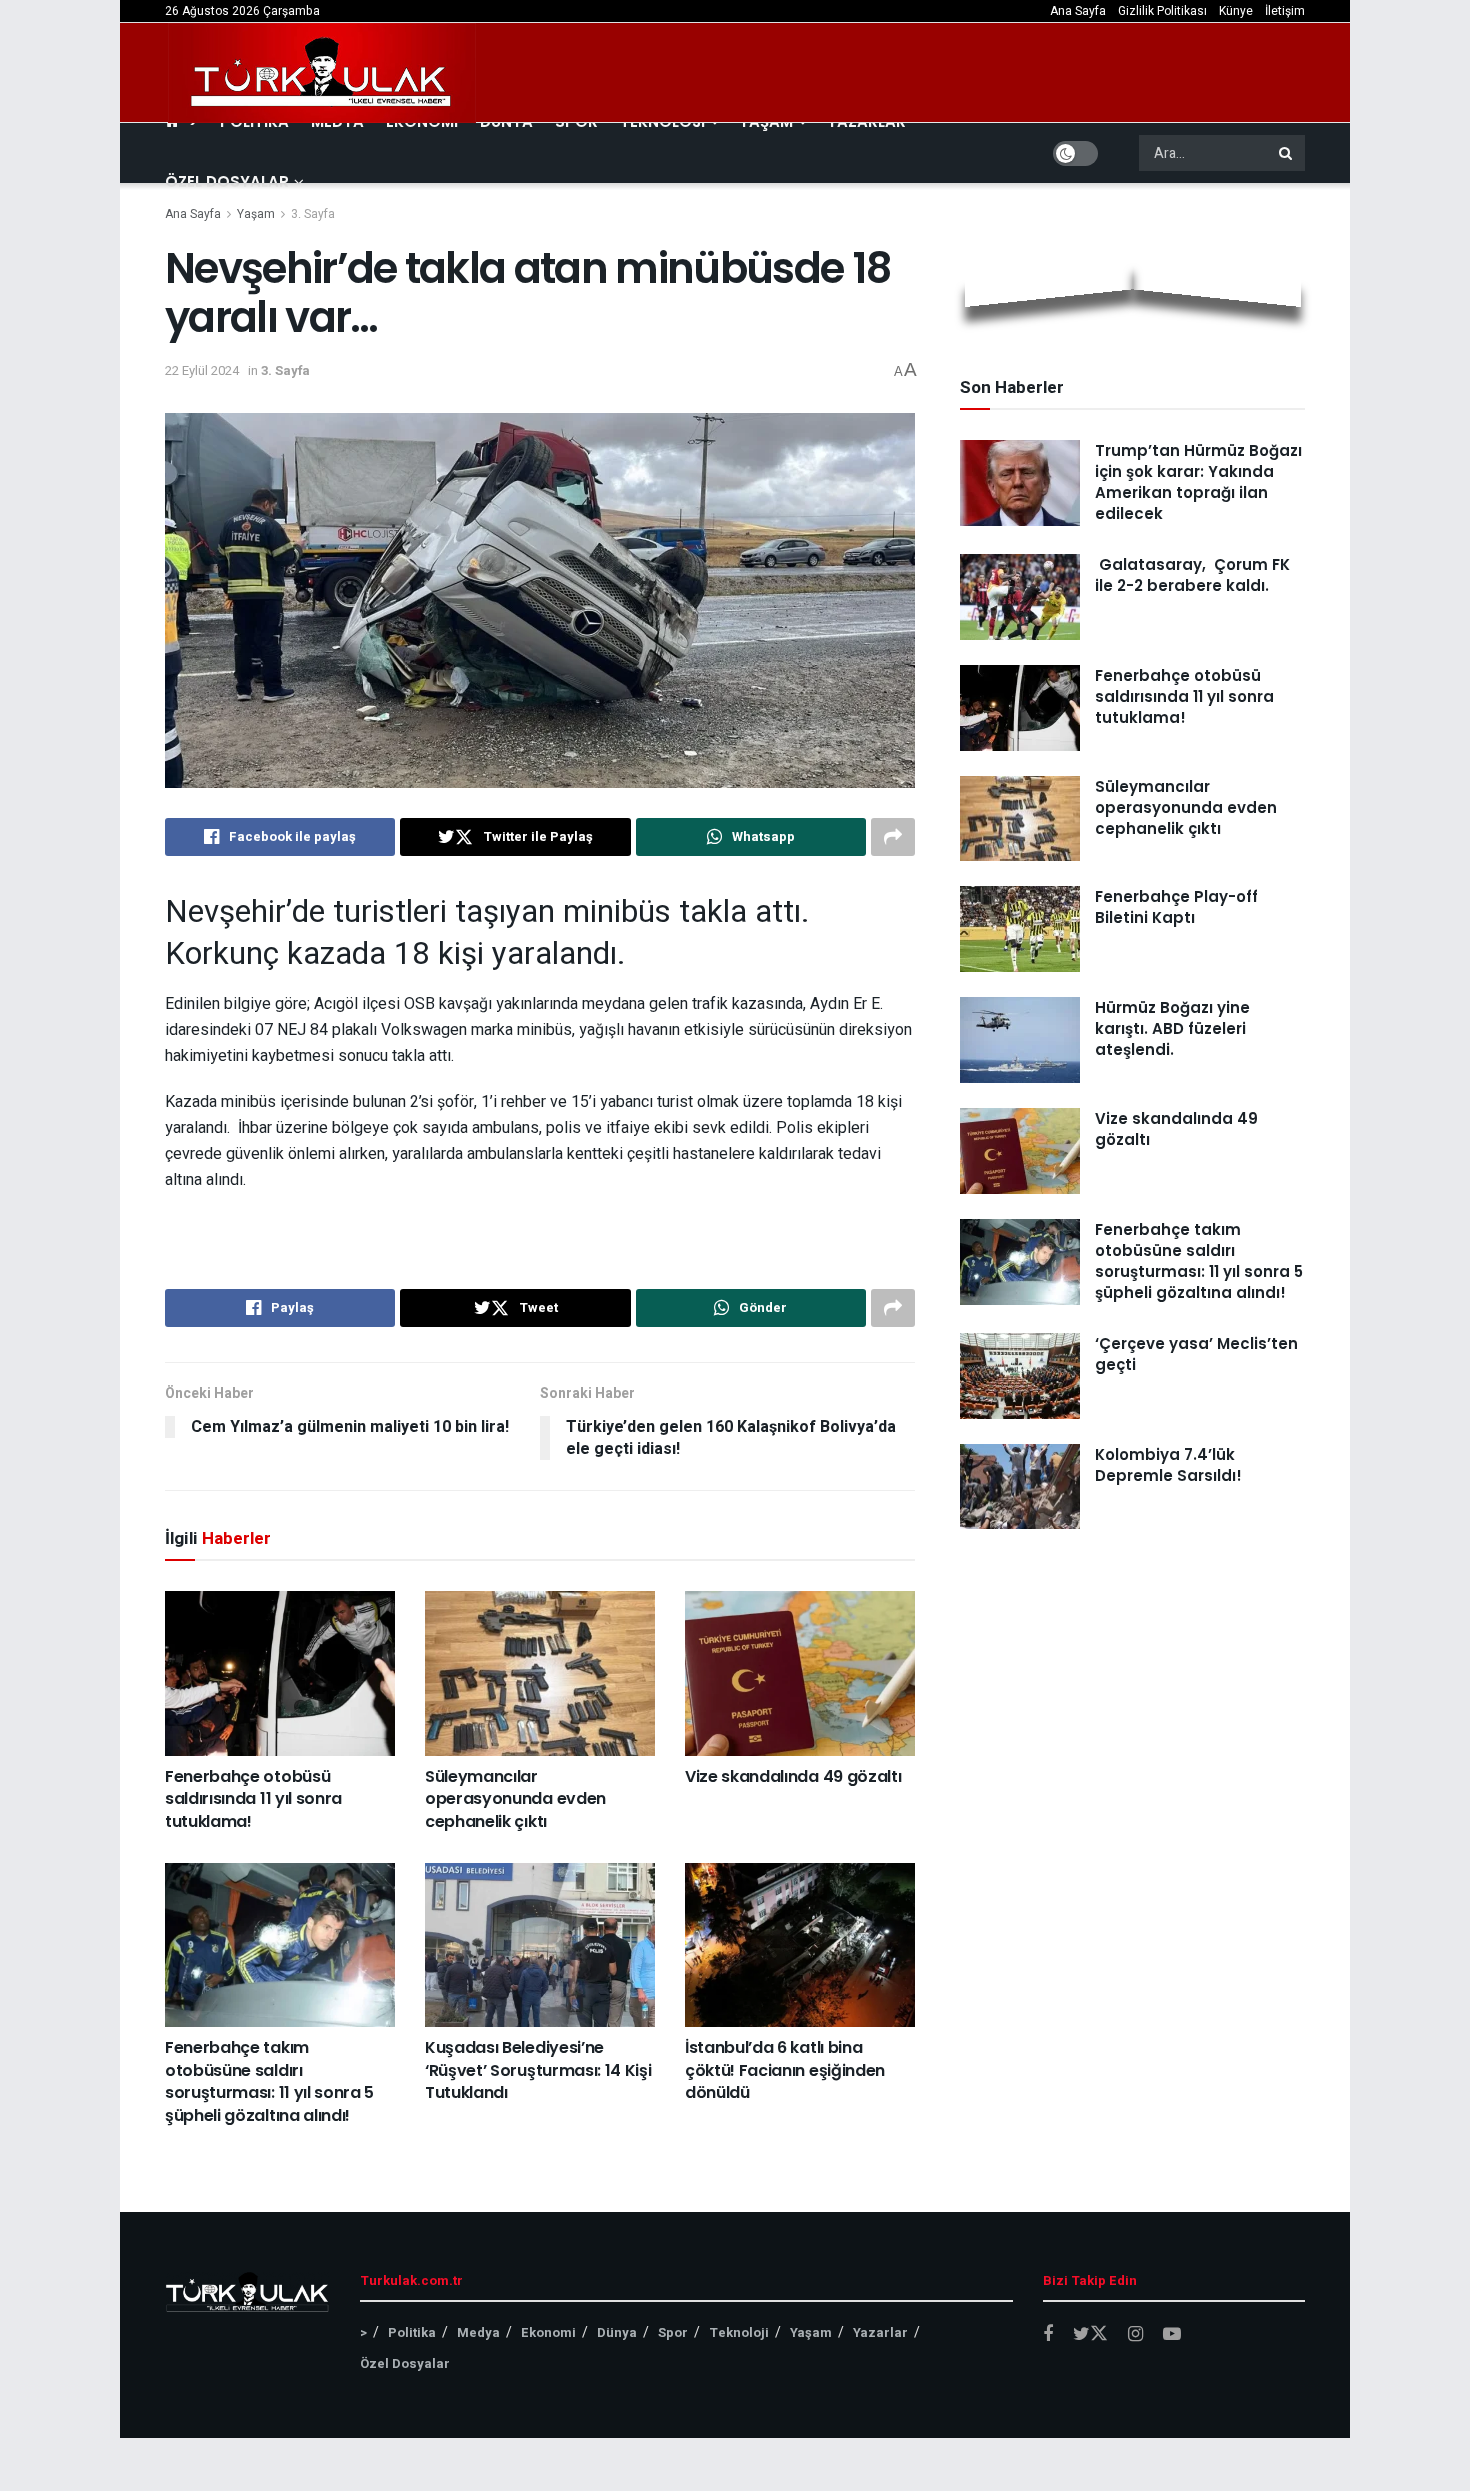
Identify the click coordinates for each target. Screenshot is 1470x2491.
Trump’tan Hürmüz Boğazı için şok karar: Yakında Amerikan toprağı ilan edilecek (1198, 482)
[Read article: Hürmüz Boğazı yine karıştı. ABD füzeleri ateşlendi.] (1020, 1040)
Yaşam (256, 214)
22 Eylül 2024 (202, 370)
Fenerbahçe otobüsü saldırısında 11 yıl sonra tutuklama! (253, 1799)
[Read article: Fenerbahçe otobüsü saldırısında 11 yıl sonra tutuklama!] (280, 1673)
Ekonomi (548, 2332)
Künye (1236, 11)
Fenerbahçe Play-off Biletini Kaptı (1176, 907)
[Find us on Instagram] (1135, 2335)
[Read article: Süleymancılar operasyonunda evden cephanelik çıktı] (540, 1673)
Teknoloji (739, 2332)
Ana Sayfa (1078, 11)
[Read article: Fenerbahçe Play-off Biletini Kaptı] (1020, 929)
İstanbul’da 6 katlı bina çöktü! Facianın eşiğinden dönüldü (785, 2070)
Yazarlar (880, 2332)
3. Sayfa (313, 214)
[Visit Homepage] (322, 73)
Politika (412, 2332)
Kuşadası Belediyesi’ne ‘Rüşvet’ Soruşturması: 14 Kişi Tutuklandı (538, 2070)
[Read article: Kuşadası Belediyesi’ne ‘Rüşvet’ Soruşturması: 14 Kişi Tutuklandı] (540, 1945)
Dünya (617, 2332)
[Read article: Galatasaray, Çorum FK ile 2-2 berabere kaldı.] (1020, 597)
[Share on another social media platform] (893, 837)
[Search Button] (1287, 153)
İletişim (1285, 11)
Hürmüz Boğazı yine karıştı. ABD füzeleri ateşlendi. (1172, 1028)
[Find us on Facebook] (1048, 2335)
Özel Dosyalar (227, 181)
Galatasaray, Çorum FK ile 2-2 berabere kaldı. (1192, 575)
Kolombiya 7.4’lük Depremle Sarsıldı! (1168, 1465)
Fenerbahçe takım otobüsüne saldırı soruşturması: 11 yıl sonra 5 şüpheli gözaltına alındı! (269, 2081)
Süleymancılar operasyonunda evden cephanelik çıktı (515, 1799)
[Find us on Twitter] (1090, 2334)
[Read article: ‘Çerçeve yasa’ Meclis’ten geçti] (1020, 1376)
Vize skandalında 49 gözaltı (793, 1776)
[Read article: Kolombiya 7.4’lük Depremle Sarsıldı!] (1020, 1487)
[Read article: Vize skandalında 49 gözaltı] (800, 1673)
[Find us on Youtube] (1172, 2335)
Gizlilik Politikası (1162, 11)
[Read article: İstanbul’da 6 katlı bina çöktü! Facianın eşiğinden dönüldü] (800, 1945)
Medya (478, 2332)
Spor (673, 2332)
